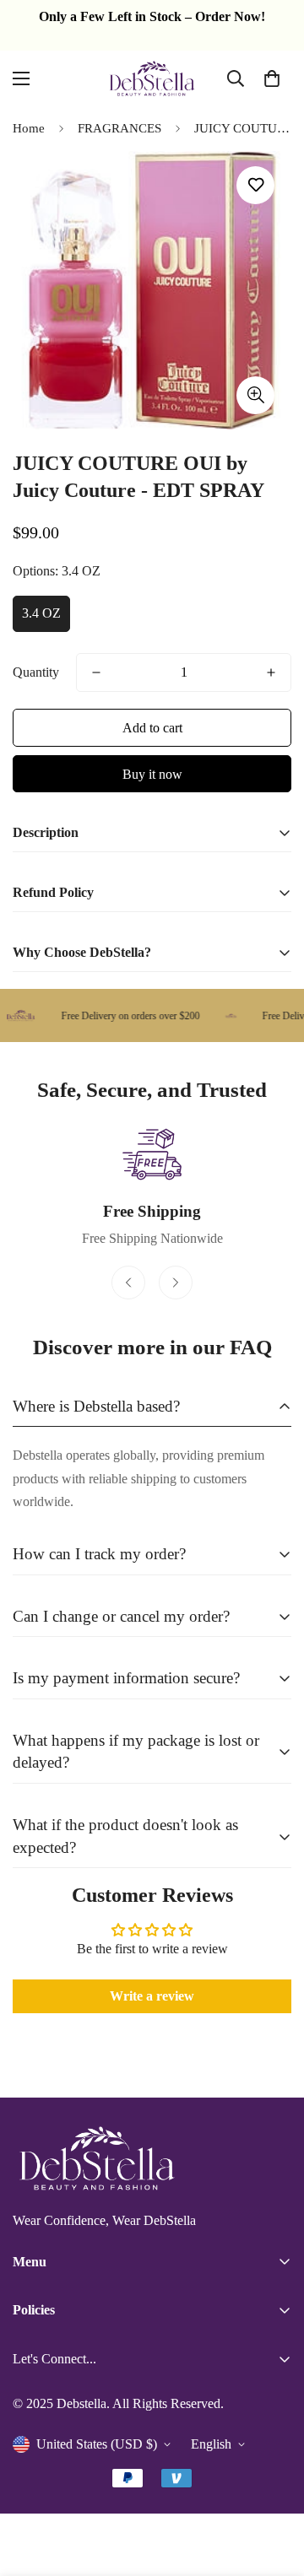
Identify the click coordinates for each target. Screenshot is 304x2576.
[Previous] (128, 1283)
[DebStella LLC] (152, 78)
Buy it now (152, 774)
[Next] (176, 1283)
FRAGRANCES (119, 128)
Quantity (36, 672)
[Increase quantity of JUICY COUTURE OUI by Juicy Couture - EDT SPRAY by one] (271, 672)
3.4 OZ (41, 613)
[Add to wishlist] (255, 185)
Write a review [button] (152, 1996)
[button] (272, 78)
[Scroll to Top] (274, 2487)
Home (29, 128)
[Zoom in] (255, 395)
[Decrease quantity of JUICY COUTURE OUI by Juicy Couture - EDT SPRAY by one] (96, 672)
